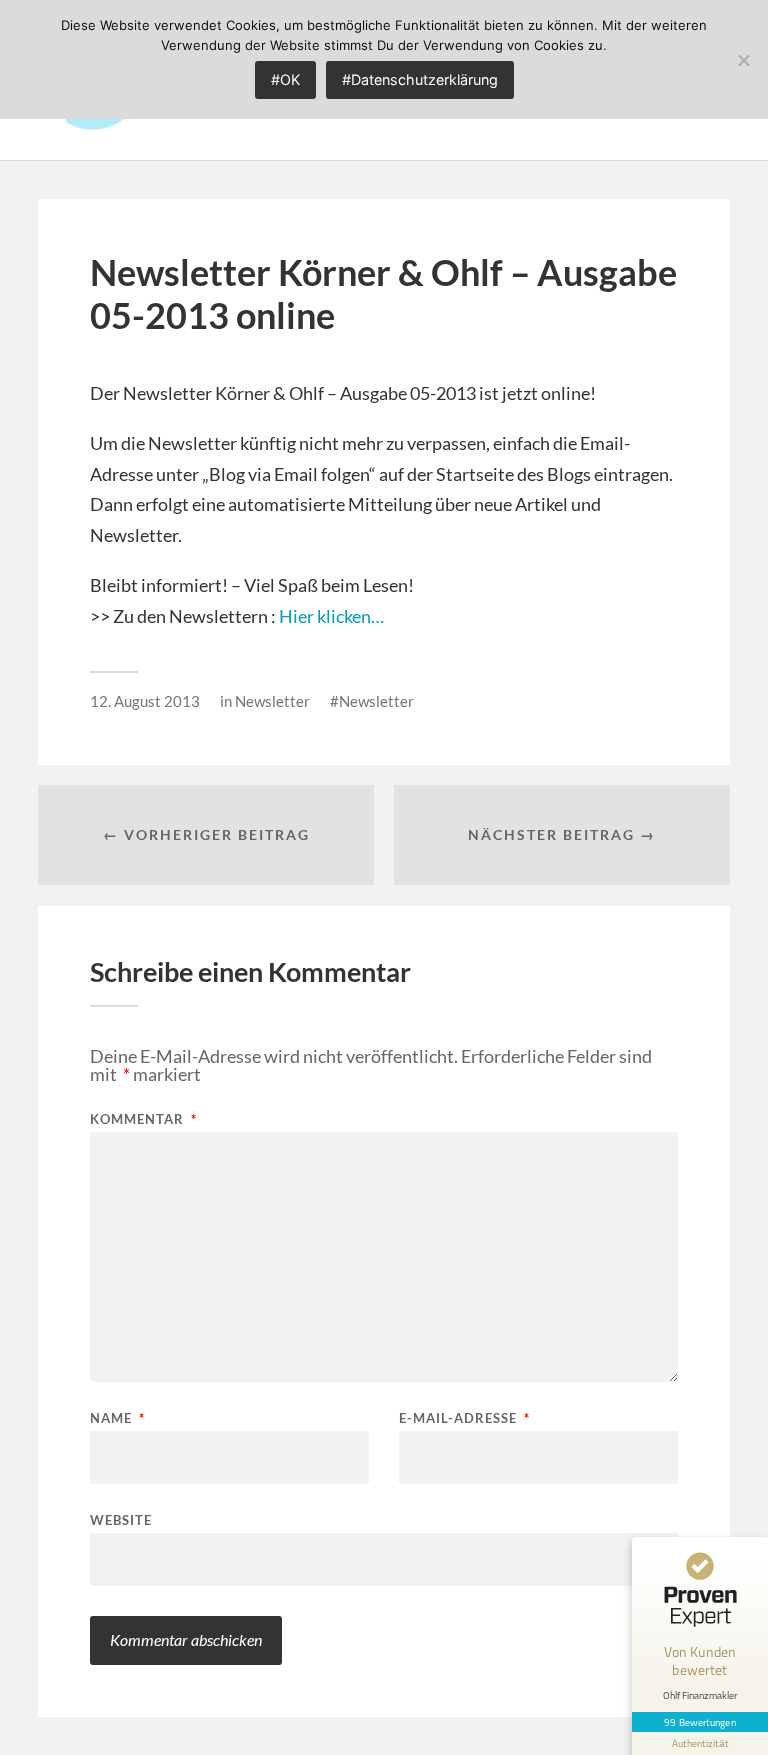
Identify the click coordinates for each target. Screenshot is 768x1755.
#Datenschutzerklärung (420, 79)
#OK (285, 79)
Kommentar (143, 1119)
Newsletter (272, 701)
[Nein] (743, 60)
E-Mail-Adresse (464, 1418)
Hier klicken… (331, 616)
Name (117, 1418)
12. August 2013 (145, 701)
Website (121, 1519)
